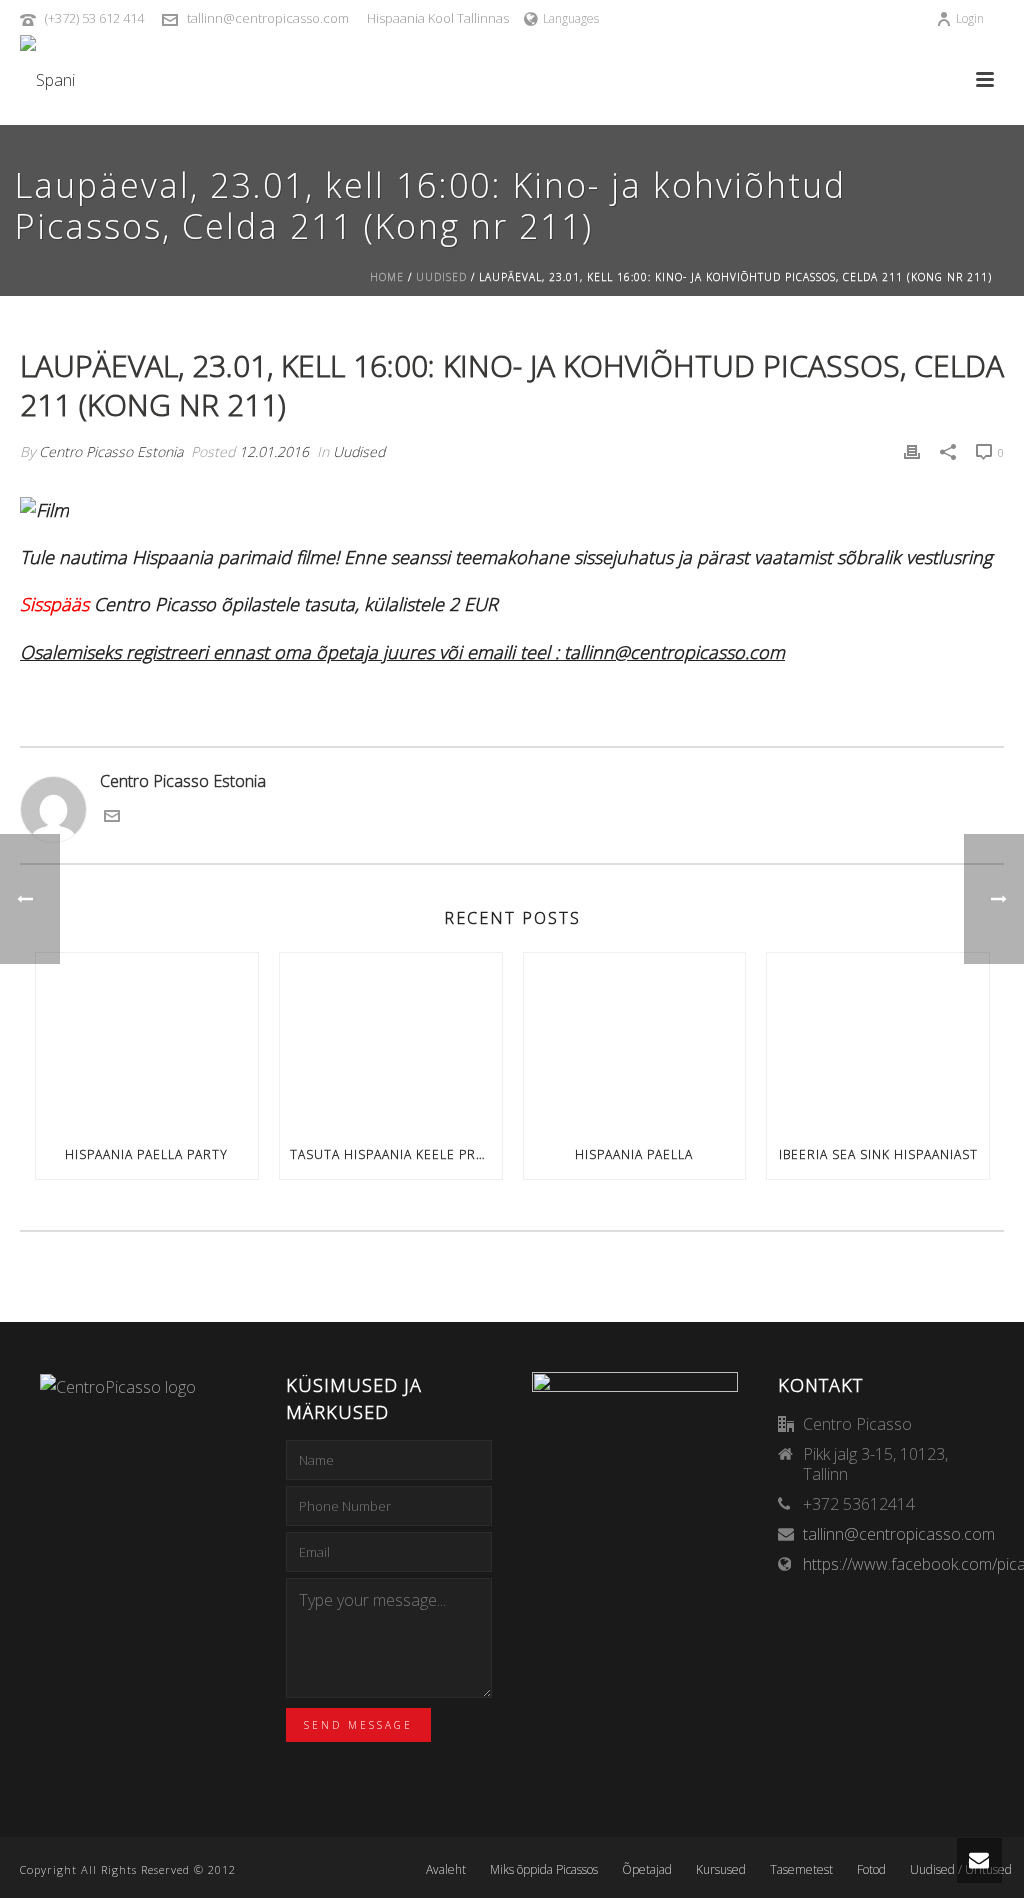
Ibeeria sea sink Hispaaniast (878, 1154)
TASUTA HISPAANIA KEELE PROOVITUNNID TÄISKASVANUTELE (396, 1154)
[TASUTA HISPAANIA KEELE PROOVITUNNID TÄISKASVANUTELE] (391, 1042)
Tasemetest (801, 1870)
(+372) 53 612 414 (94, 18)
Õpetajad (647, 1870)
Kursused (721, 1870)
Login (970, 18)
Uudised (441, 277)
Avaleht (446, 1870)
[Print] (912, 451)
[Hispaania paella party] (147, 1042)
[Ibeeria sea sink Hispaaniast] (878, 1042)
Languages (571, 18)
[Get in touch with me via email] (112, 818)
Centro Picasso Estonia (111, 451)
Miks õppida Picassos (544, 1870)
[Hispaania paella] (635, 1042)
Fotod (871, 1870)
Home (387, 277)
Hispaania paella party (146, 1154)
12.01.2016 (274, 451)
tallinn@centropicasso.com (268, 18)
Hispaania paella (634, 1154)
